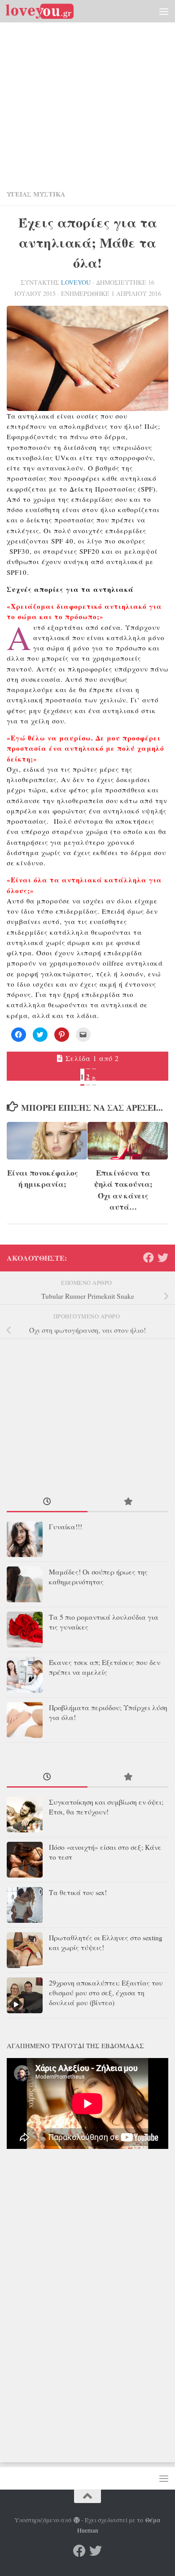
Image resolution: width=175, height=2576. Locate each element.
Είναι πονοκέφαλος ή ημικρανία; (43, 1179)
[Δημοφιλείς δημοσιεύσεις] (128, 1502)
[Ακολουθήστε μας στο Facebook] (149, 1258)
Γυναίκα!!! (66, 1527)
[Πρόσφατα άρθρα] (47, 1502)
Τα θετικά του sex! (78, 1892)
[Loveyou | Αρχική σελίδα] (51, 11)
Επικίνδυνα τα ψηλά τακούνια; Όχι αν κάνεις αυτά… (123, 1190)
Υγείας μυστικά (36, 194)
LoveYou (76, 282)
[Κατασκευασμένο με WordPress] (77, 2520)
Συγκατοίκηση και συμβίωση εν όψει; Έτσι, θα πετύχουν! (106, 1807)
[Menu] (164, 11)
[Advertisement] (87, 92)
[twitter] (163, 1258)
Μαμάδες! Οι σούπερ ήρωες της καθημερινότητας (98, 1577)
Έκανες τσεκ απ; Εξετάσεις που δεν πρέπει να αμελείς (105, 1667)
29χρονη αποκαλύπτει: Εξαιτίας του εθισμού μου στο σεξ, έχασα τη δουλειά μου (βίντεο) (106, 1993)
